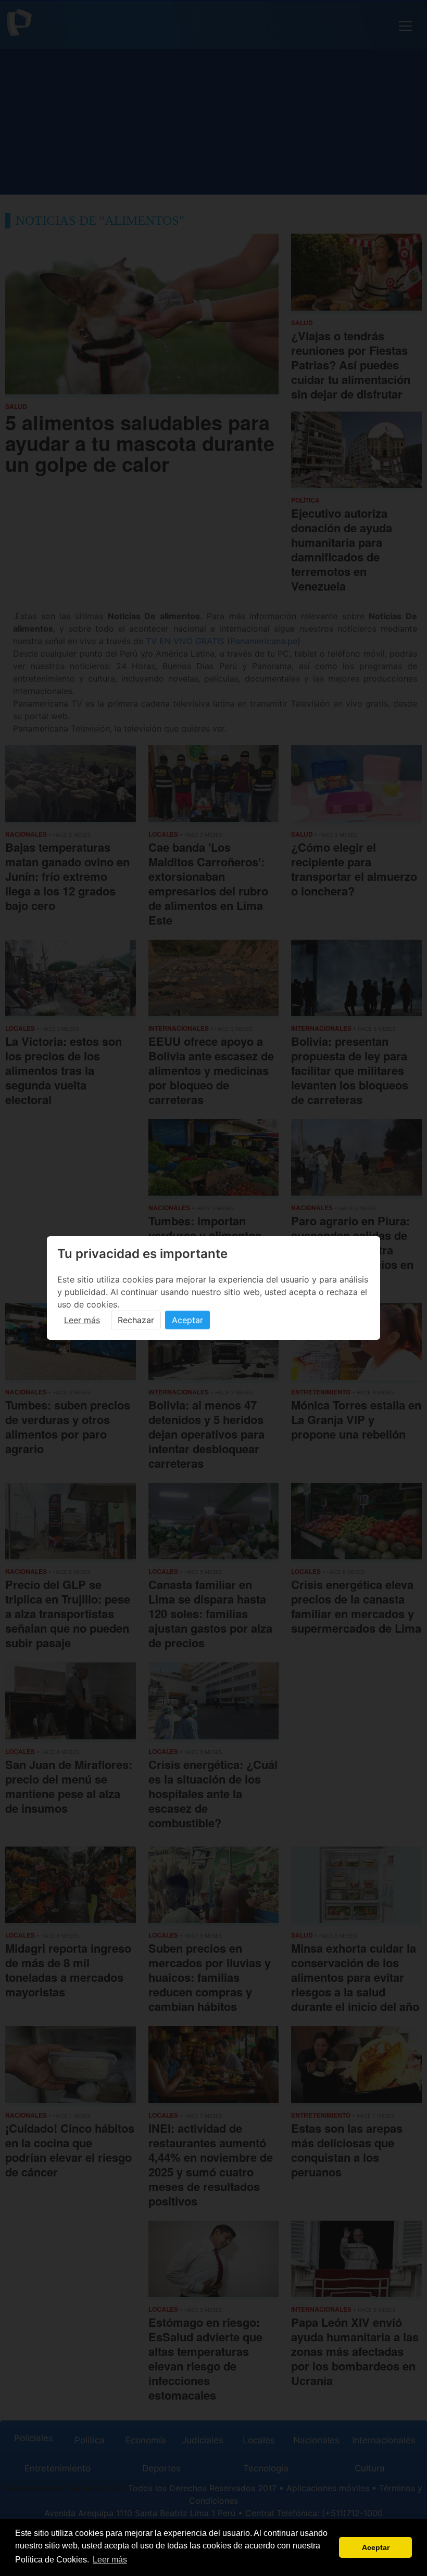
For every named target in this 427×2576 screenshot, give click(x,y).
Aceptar (187, 1320)
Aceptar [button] (376, 2547)
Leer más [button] (110, 2560)
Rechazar (136, 1320)
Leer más (82, 1320)
